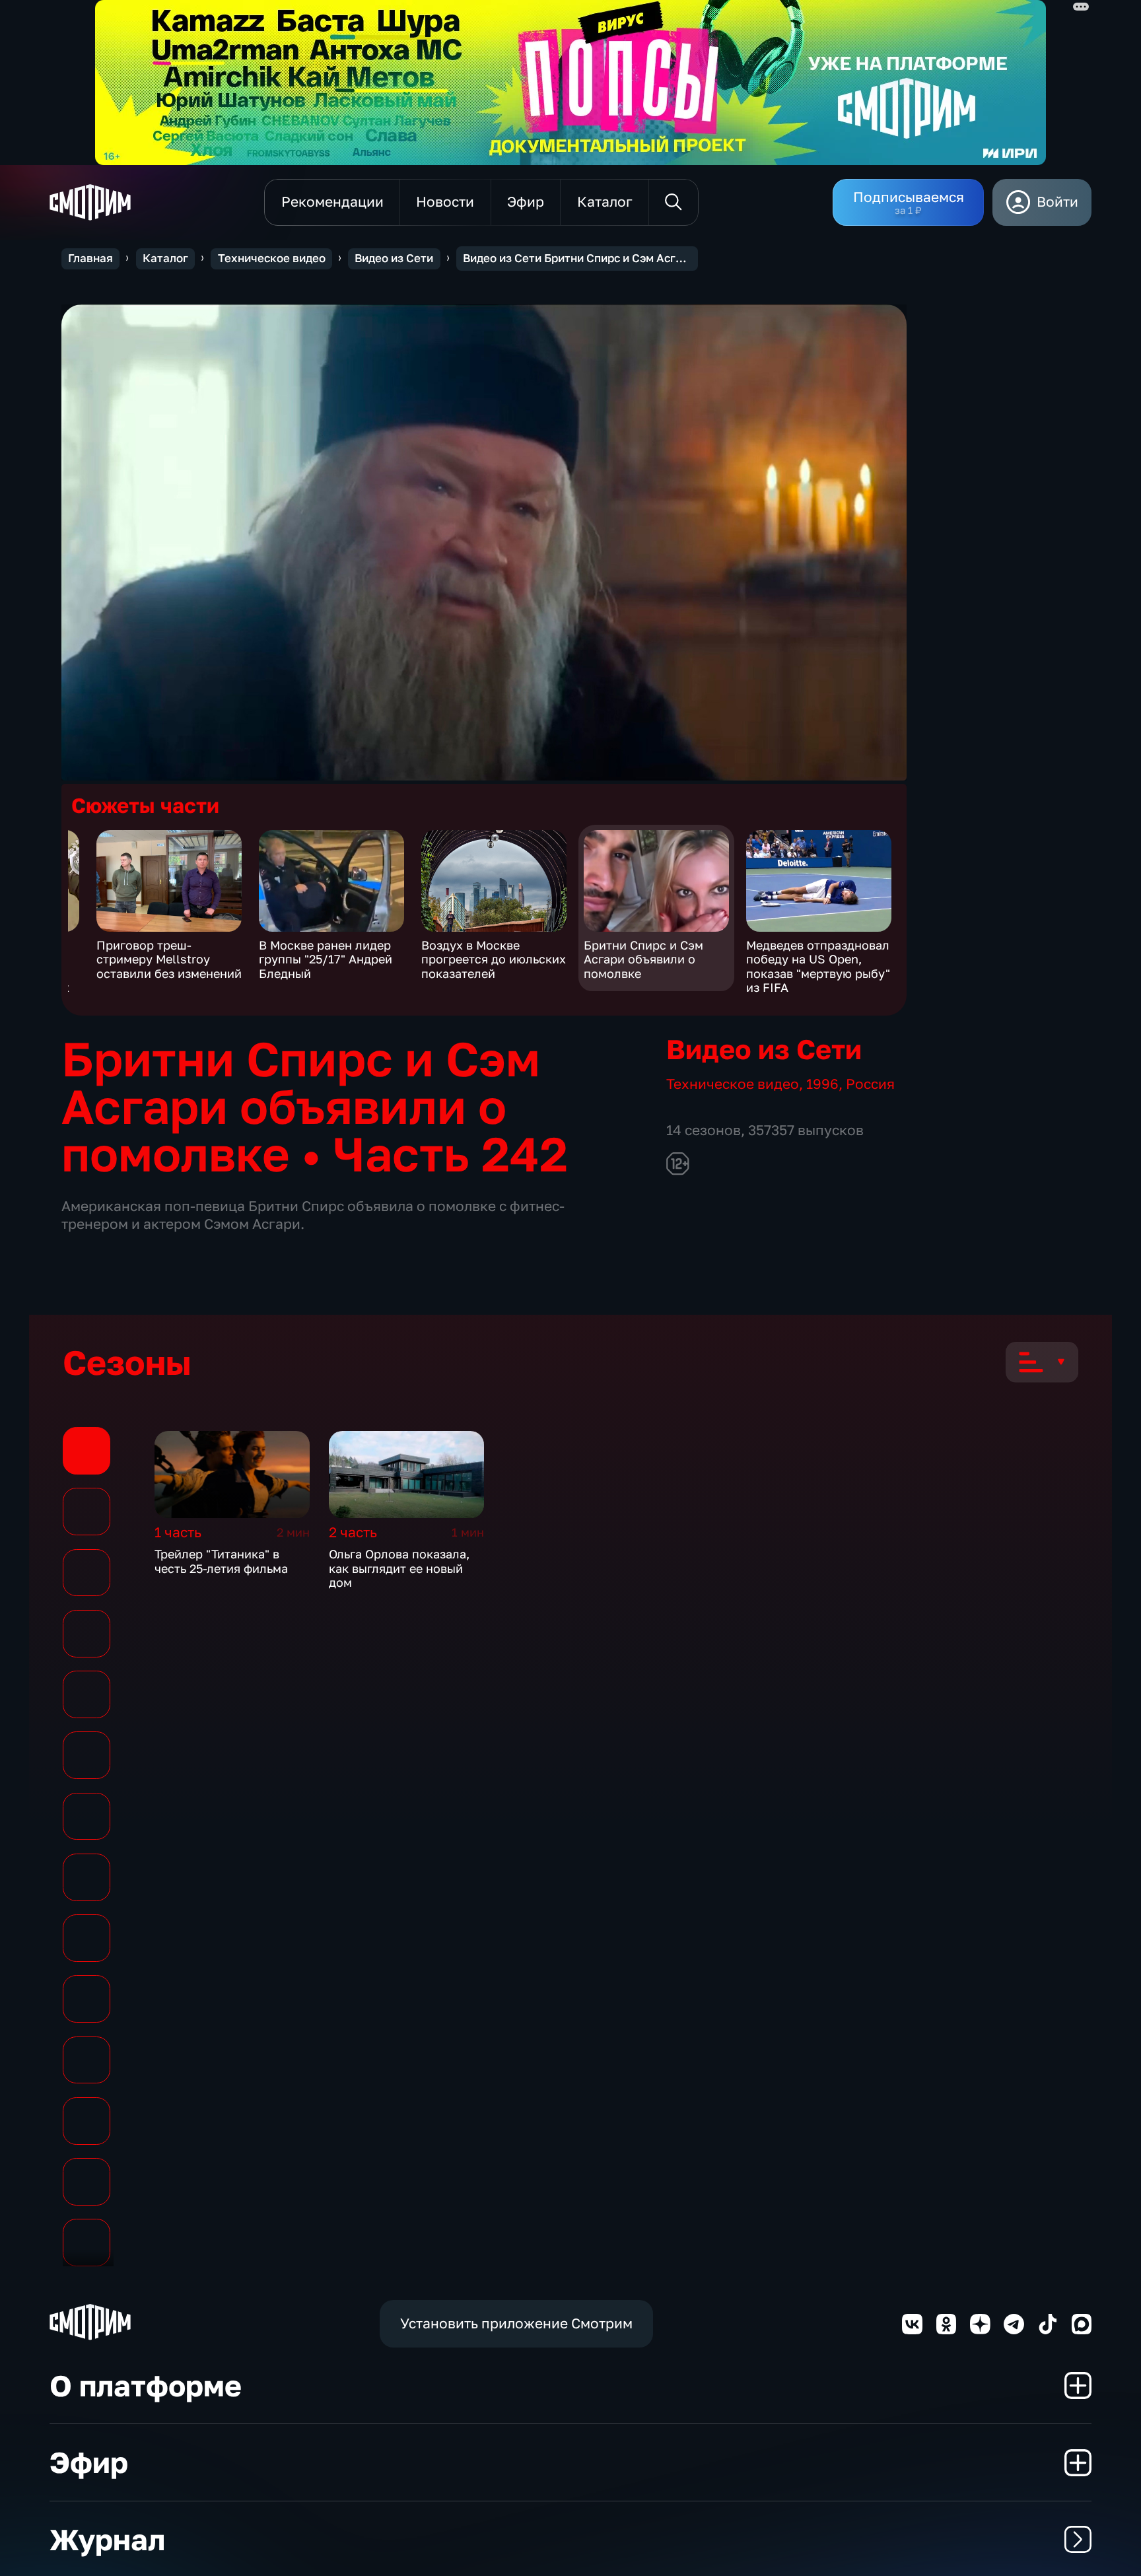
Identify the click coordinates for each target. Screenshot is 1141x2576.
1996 (822, 1084)
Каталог (165, 258)
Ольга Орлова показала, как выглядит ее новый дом (399, 1568)
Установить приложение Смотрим (516, 2323)
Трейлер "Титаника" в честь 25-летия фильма (221, 1561)
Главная (90, 258)
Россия (870, 1084)
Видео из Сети (394, 258)
